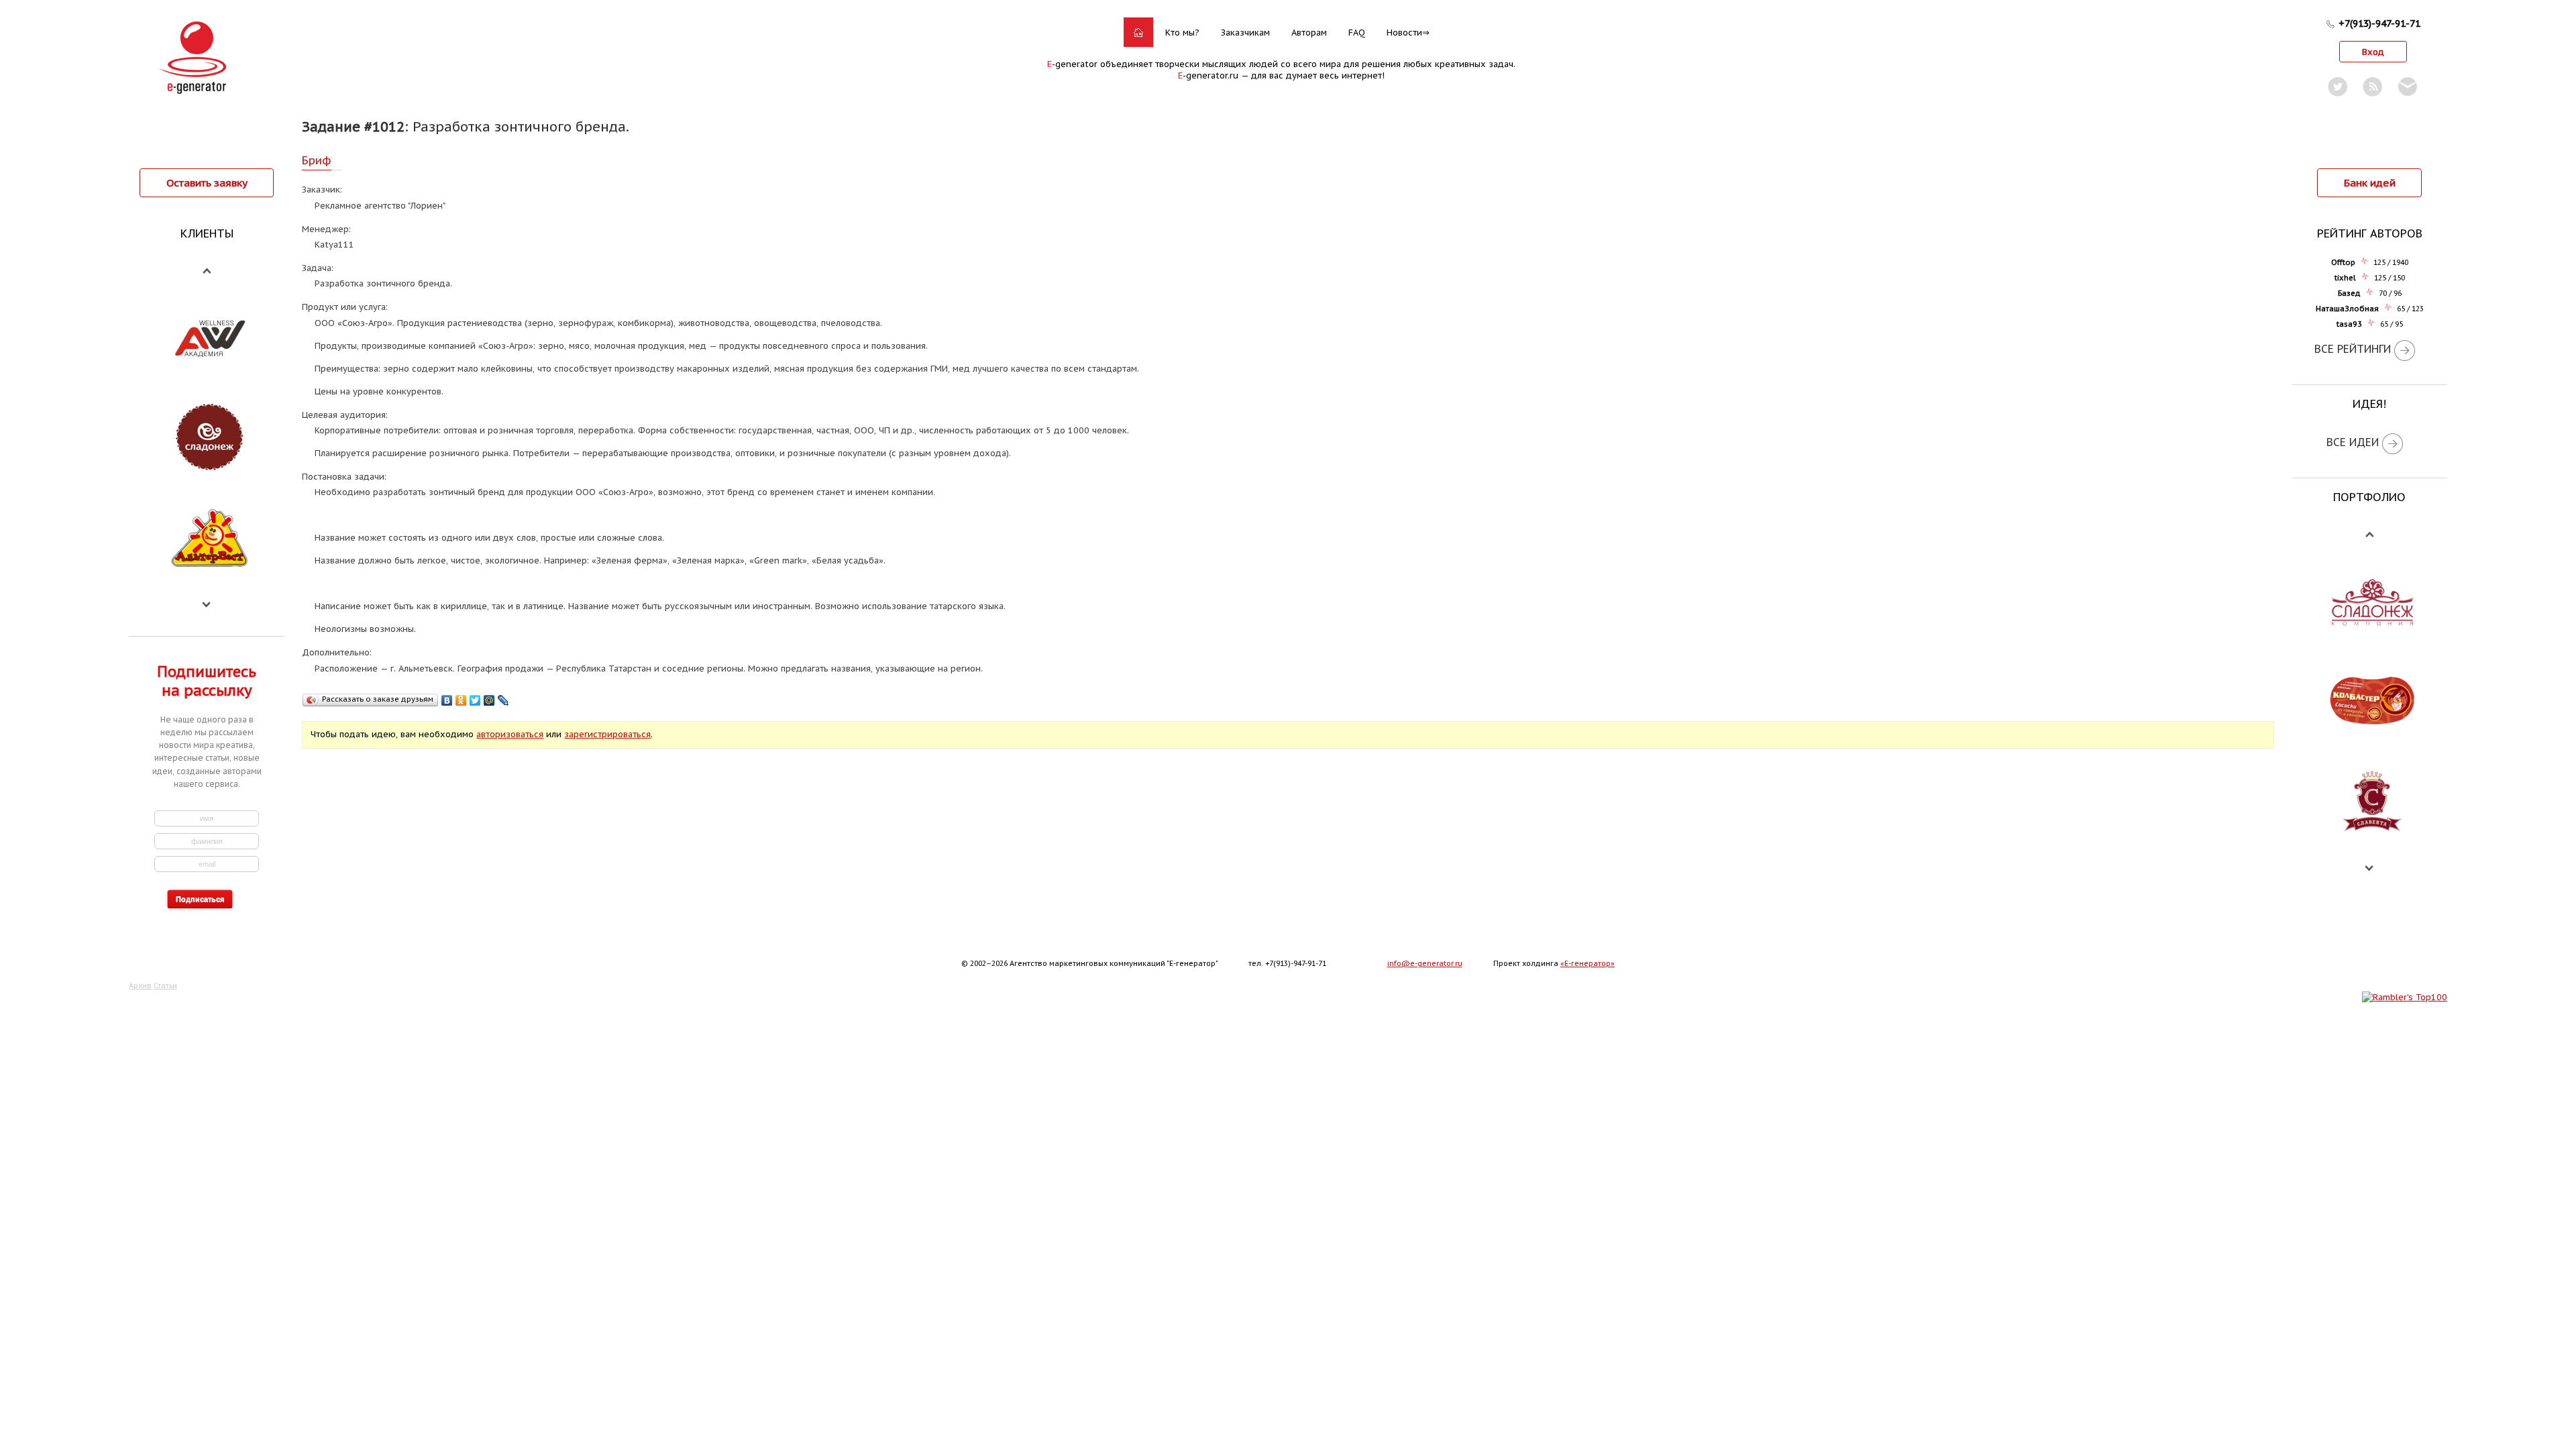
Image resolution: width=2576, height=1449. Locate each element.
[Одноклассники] (461, 700)
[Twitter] (475, 700)
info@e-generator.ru (1425, 963)
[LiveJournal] (503, 700)
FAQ (1357, 33)
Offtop (2343, 262)
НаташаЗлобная (2347, 309)
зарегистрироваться (607, 734)
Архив (140, 985)
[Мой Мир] (489, 700)
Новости (1404, 33)
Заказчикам (1245, 33)
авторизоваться (510, 734)
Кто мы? (1182, 33)
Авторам (1309, 33)
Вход (2373, 52)
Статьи (165, 985)
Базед (2349, 293)
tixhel (2345, 278)
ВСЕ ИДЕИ (2353, 442)
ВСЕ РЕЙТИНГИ (2353, 349)
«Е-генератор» (1588, 963)
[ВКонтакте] (447, 700)
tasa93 (2349, 324)
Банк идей (2370, 182)
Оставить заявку (207, 182)
